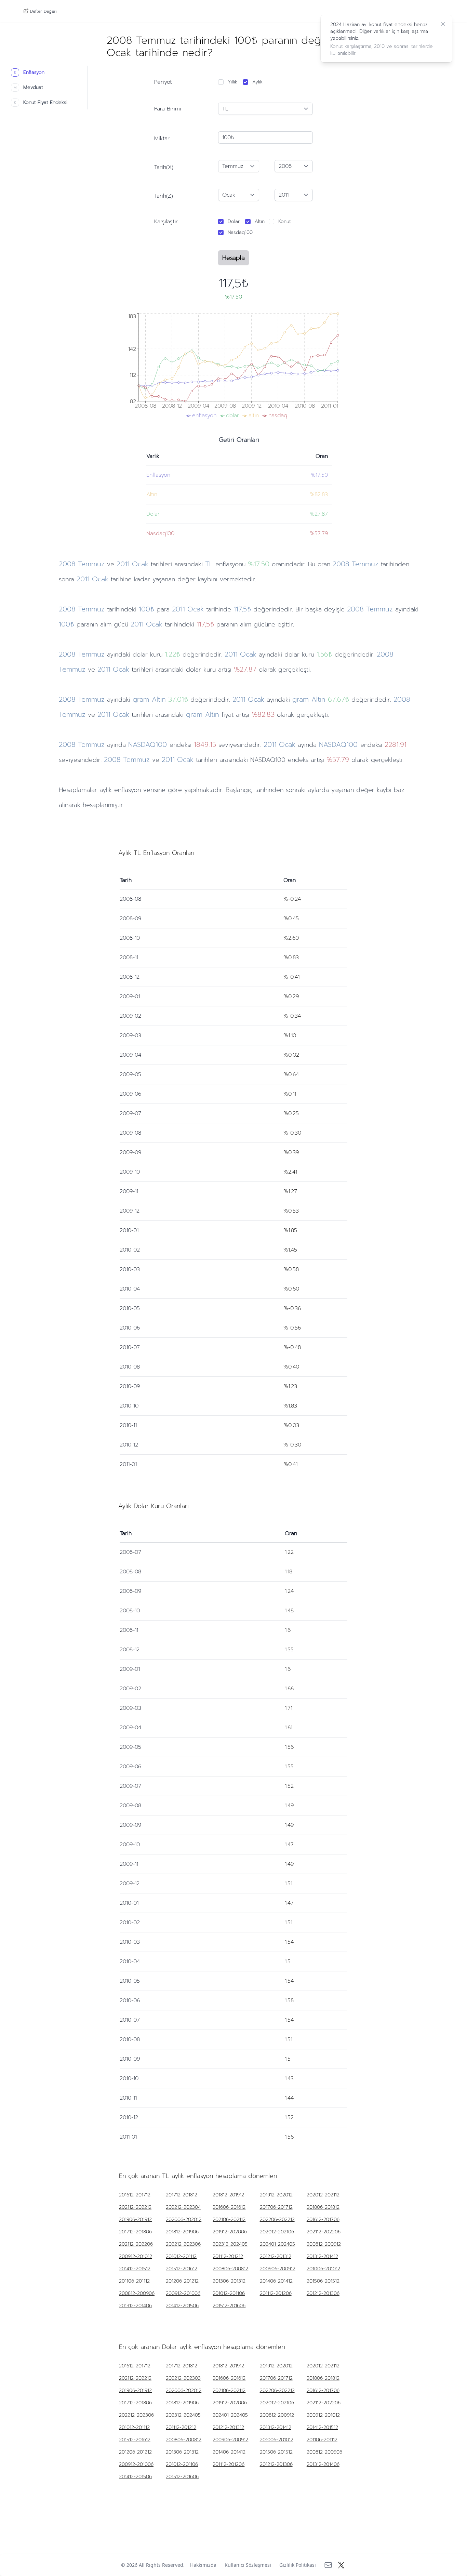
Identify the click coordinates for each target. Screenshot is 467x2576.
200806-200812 (230, 2269)
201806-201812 (323, 2207)
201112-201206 (276, 2294)
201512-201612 (182, 2269)
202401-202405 (277, 2244)
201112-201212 (228, 2257)
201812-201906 (182, 2232)
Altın (260, 221)
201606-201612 (229, 2207)
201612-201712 (135, 2195)
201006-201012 (323, 2269)
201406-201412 (276, 2281)
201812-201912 (228, 2195)
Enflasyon (29, 72)
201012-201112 (181, 2257)
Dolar (234, 221)
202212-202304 (183, 2207)
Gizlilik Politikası (298, 2565)
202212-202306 (183, 2244)
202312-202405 (230, 2244)
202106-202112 (229, 2220)
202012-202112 (323, 2195)
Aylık (257, 82)
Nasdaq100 (240, 232)
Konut (285, 221)
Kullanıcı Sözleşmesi (248, 2565)
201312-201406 (135, 2306)
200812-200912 (324, 2244)
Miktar (162, 138)
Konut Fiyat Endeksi (41, 102)
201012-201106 (229, 2294)
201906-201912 (135, 2220)
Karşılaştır (166, 222)
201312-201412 (322, 2257)
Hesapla (233, 258)
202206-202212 (277, 2220)
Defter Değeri (43, 11)
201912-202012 (276, 2195)
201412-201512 (135, 2269)
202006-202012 (184, 2220)
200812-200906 (137, 2294)
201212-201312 (276, 2257)
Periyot (163, 82)
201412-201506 (182, 2306)
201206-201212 (182, 2281)
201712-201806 (135, 2232)
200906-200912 (278, 2269)
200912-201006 (183, 2294)
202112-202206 (324, 2232)
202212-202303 (183, 2378)
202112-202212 (135, 2207)
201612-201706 (323, 2220)
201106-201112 (134, 2281)
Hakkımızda (203, 2565)
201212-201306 (323, 2294)
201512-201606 (229, 2306)
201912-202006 (230, 2232)
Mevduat (28, 87)
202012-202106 (277, 2232)
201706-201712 (276, 2207)
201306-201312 (229, 2281)
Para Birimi (168, 109)
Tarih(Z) (164, 196)
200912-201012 (136, 2257)
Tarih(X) (164, 167)
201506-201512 (323, 2281)
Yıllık (232, 82)
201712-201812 (182, 2195)
